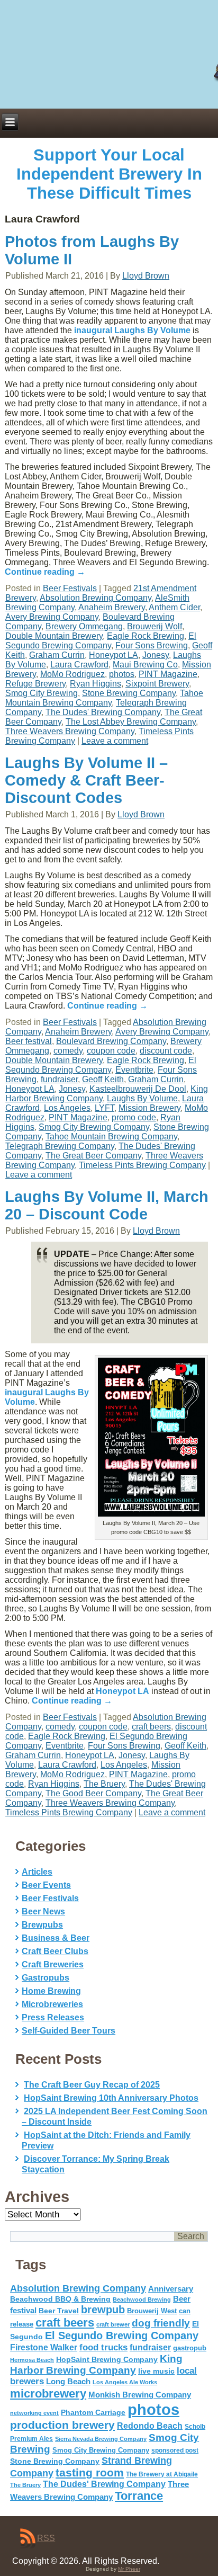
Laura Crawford (79, 665)
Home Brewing (51, 1991)
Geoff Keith (103, 1079)
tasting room (90, 2473)
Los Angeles (67, 1108)
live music (156, 2371)
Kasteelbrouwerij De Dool (138, 1089)
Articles (37, 1872)
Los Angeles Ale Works (125, 2382)
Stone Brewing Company (129, 693)
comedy (68, 1051)
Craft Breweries (53, 1964)
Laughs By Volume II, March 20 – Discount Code (107, 1205)
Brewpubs (42, 1925)
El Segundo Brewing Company (101, 641)
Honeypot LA (113, 655)
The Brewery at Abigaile (162, 2474)
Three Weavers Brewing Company (70, 731)
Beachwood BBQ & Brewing (60, 2299)
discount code (166, 1051)
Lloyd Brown (146, 276)
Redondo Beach (150, 2426)
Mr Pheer (129, 2569)
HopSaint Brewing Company (107, 2359)
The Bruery (104, 1784)
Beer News (43, 1911)
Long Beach (68, 2382)
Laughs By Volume (142, 1098)
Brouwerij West (152, 2311)
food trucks (103, 2347)
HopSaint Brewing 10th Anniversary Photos (111, 2098)
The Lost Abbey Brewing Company (131, 722)
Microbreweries (52, 2004)
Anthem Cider (174, 607)
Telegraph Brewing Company (60, 1146)
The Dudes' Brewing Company (103, 712)
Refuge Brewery (35, 684)
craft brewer (113, 2324)
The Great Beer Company (93, 1156)
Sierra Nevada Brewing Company (101, 2439)
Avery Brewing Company (52, 617)
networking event (34, 2413)
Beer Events (46, 1885)
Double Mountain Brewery (54, 636)
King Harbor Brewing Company (96, 2364)
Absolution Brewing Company (96, 598)
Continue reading (45, 572)
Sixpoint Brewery (157, 684)
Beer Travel (59, 2311)
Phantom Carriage (93, 2412)
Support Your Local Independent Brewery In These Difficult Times (109, 174)
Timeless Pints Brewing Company (142, 1165)
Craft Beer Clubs (55, 1951)
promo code (134, 1117)
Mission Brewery (149, 1108)
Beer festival (29, 1041)
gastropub (190, 2348)
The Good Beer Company (93, 1793)
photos (122, 674)
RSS (46, 2538)
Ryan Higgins (96, 684)
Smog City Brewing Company (94, 1127)
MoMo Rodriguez (72, 674)
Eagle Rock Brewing (146, 636)
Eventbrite (134, 1070)
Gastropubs (46, 1978)
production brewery (62, 2425)
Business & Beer (56, 1938)
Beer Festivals (70, 588)
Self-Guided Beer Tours (69, 2031)
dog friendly (161, 2323)
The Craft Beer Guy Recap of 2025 (92, 2085)
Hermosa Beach (32, 2360)
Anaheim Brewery (112, 607)
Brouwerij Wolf (155, 626)
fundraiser (59, 1079)
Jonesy (156, 655)
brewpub (103, 2310)
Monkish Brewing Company (140, 2395)
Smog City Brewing (42, 693)
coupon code (111, 1051)
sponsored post (175, 2450)
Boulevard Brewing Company (111, 1041)
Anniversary (171, 2289)
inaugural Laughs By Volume (132, 330)
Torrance (139, 2496)
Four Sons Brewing (152, 645)
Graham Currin (57, 655)
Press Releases (53, 2017)
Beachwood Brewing (142, 2299)
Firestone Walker (44, 2347)
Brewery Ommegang (84, 626)
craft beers (151, 1727)
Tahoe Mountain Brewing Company (104, 698)
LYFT (105, 1108)
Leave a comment (115, 741)
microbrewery (48, 2394)
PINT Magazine (168, 674)
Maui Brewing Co (145, 665)
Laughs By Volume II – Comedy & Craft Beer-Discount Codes (86, 780)
